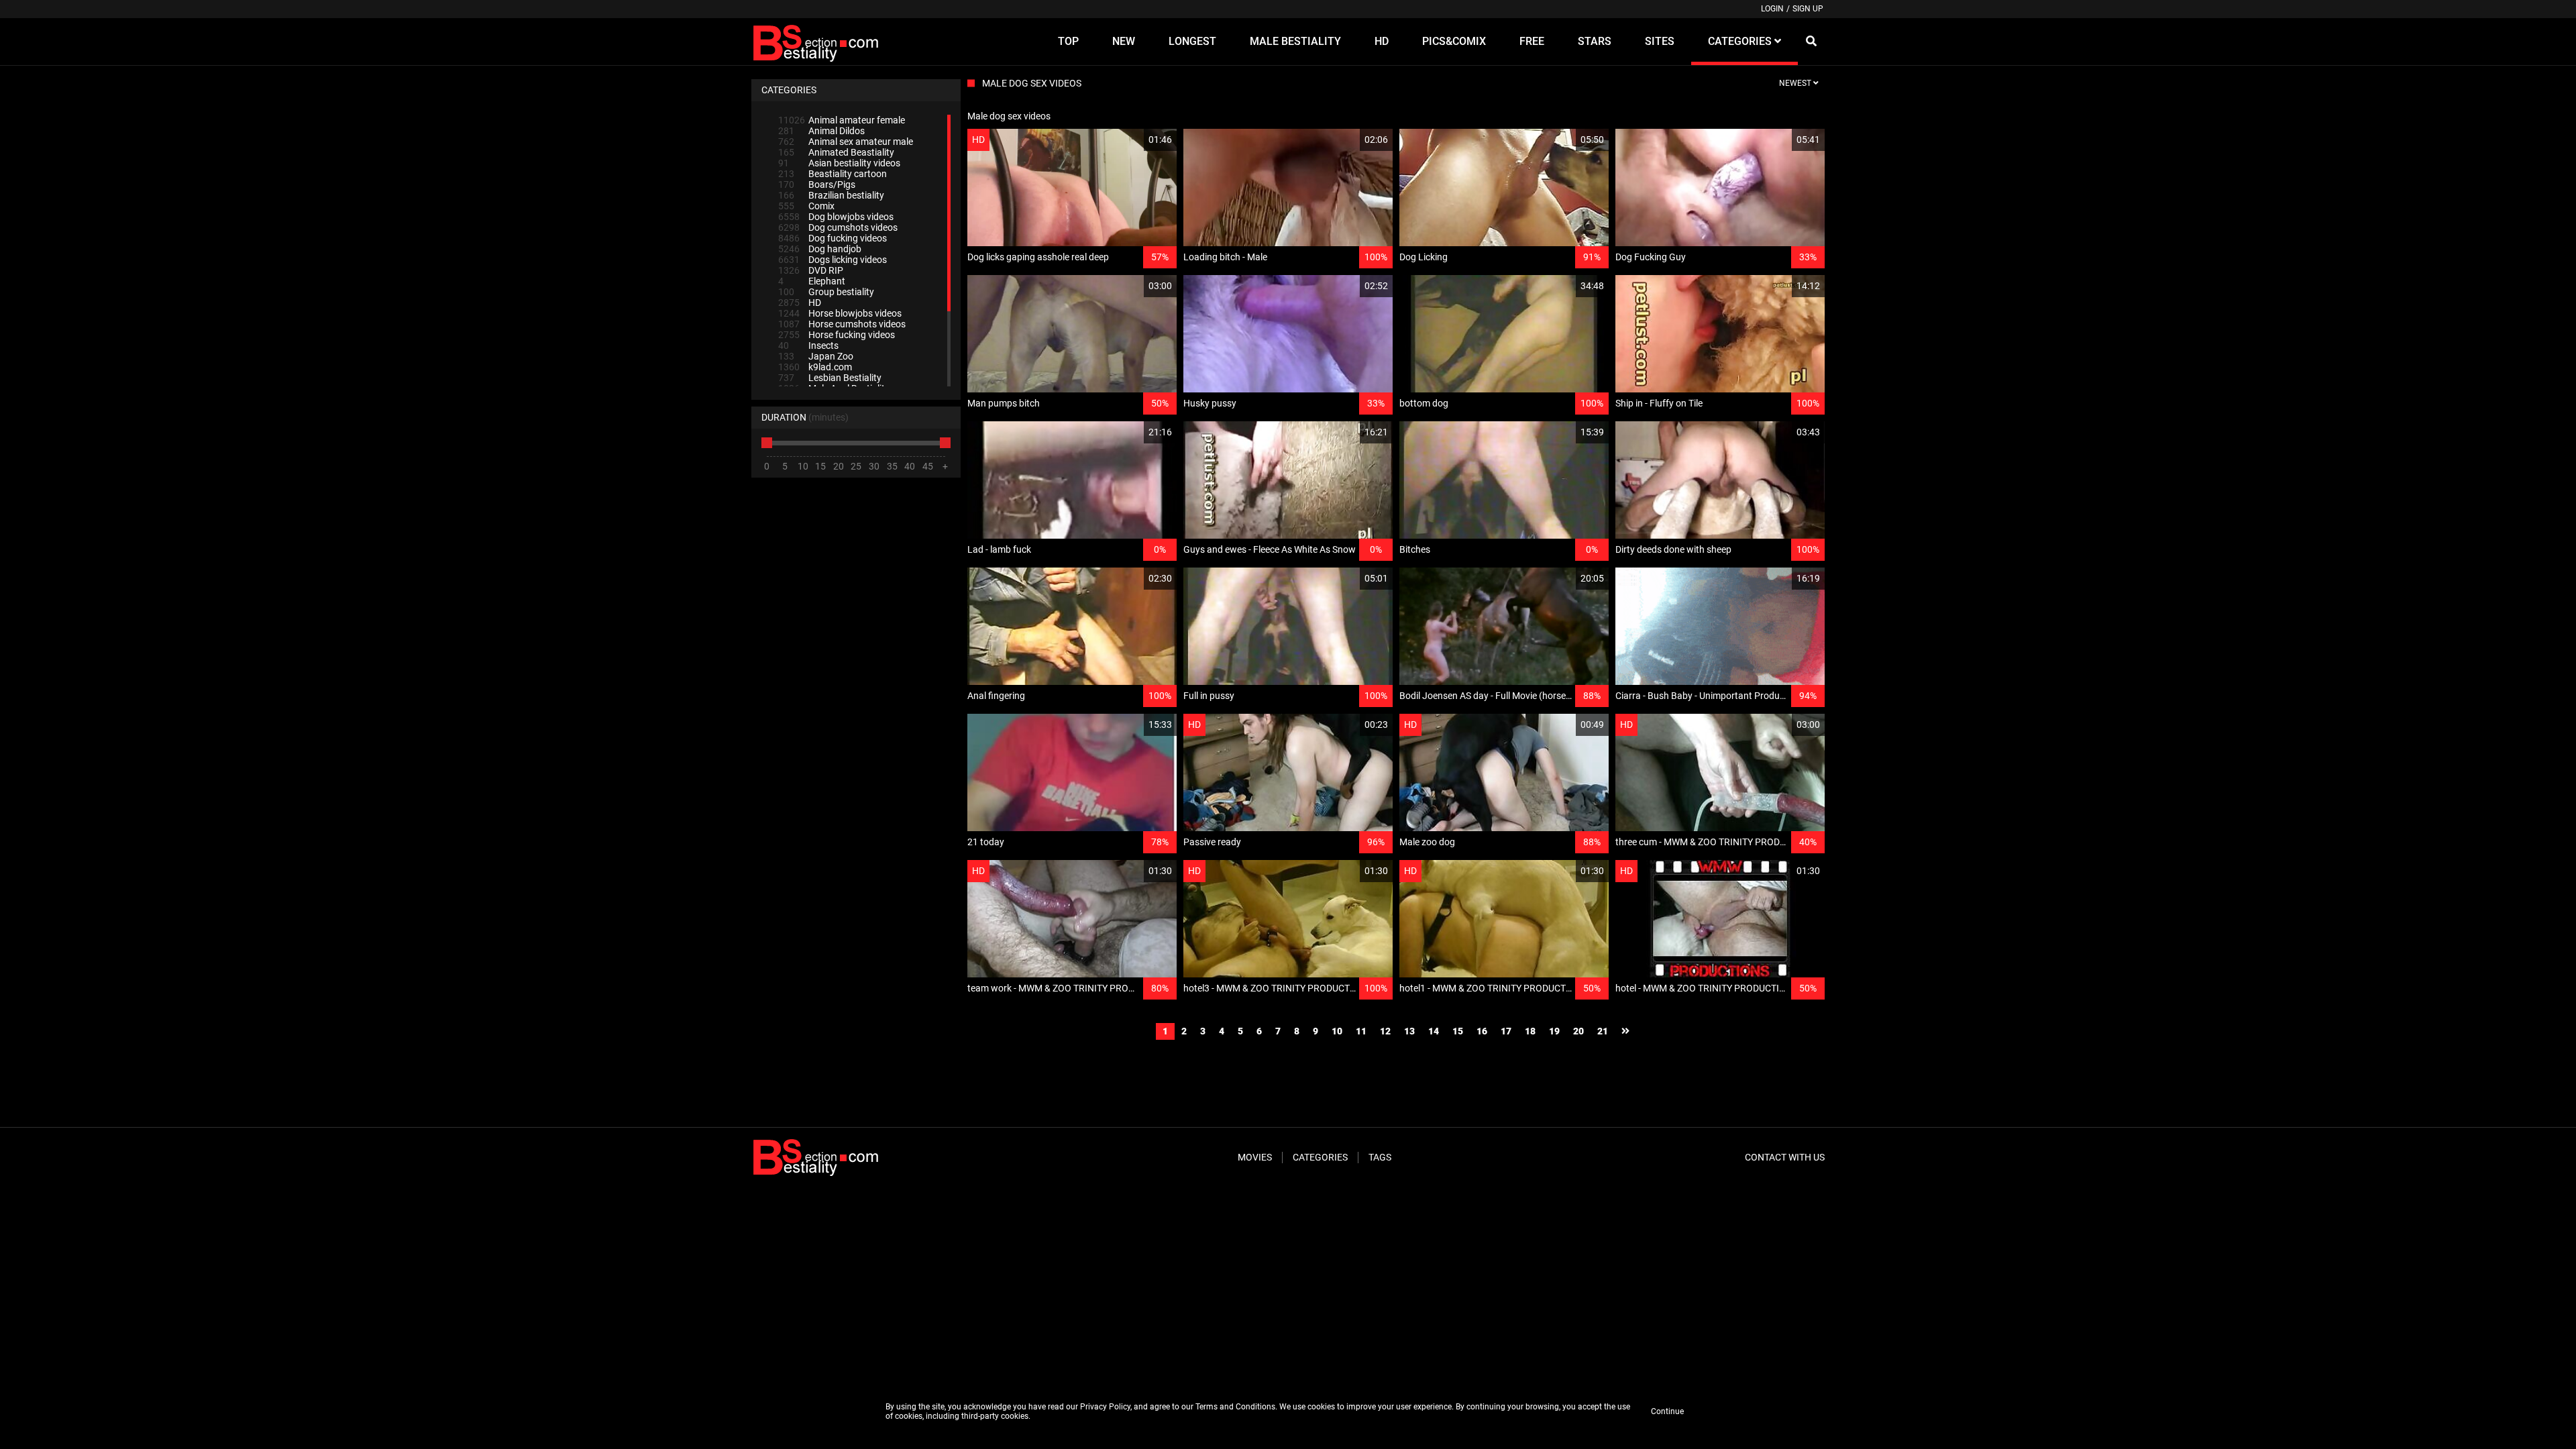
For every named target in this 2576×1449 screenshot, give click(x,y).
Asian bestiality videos (839, 163)
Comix (806, 206)
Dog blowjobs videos (836, 217)
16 (1482, 1031)
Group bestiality (826, 292)
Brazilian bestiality (831, 195)
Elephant (812, 281)
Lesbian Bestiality (830, 378)
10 (1337, 1031)
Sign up (1808, 9)
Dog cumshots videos (838, 227)
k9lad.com (815, 367)
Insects (808, 345)
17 (1506, 1031)
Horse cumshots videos (842, 324)
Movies (1255, 1157)
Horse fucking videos (837, 335)
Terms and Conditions (1235, 1407)
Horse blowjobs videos (840, 313)
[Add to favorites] (1134, 140)
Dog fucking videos (833, 238)
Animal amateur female (842, 120)
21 (1603, 1031)
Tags (1380, 1157)
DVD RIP (811, 270)
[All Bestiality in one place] (818, 42)
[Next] (1625, 1031)
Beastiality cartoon (833, 174)
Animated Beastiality (836, 152)
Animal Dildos (821, 131)
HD (800, 303)
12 (1385, 1031)
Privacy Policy (1105, 1407)
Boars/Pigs (817, 184)
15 (1458, 1031)
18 (1530, 1031)
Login (1772, 9)
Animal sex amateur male (846, 142)
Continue (1667, 1411)
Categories (1320, 1157)
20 (1578, 1031)
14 (1434, 1031)
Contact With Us (1785, 1157)
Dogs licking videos (833, 260)
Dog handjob (820, 249)
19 (1554, 1031)
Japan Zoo (816, 356)
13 (1409, 1031)
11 (1361, 1031)
